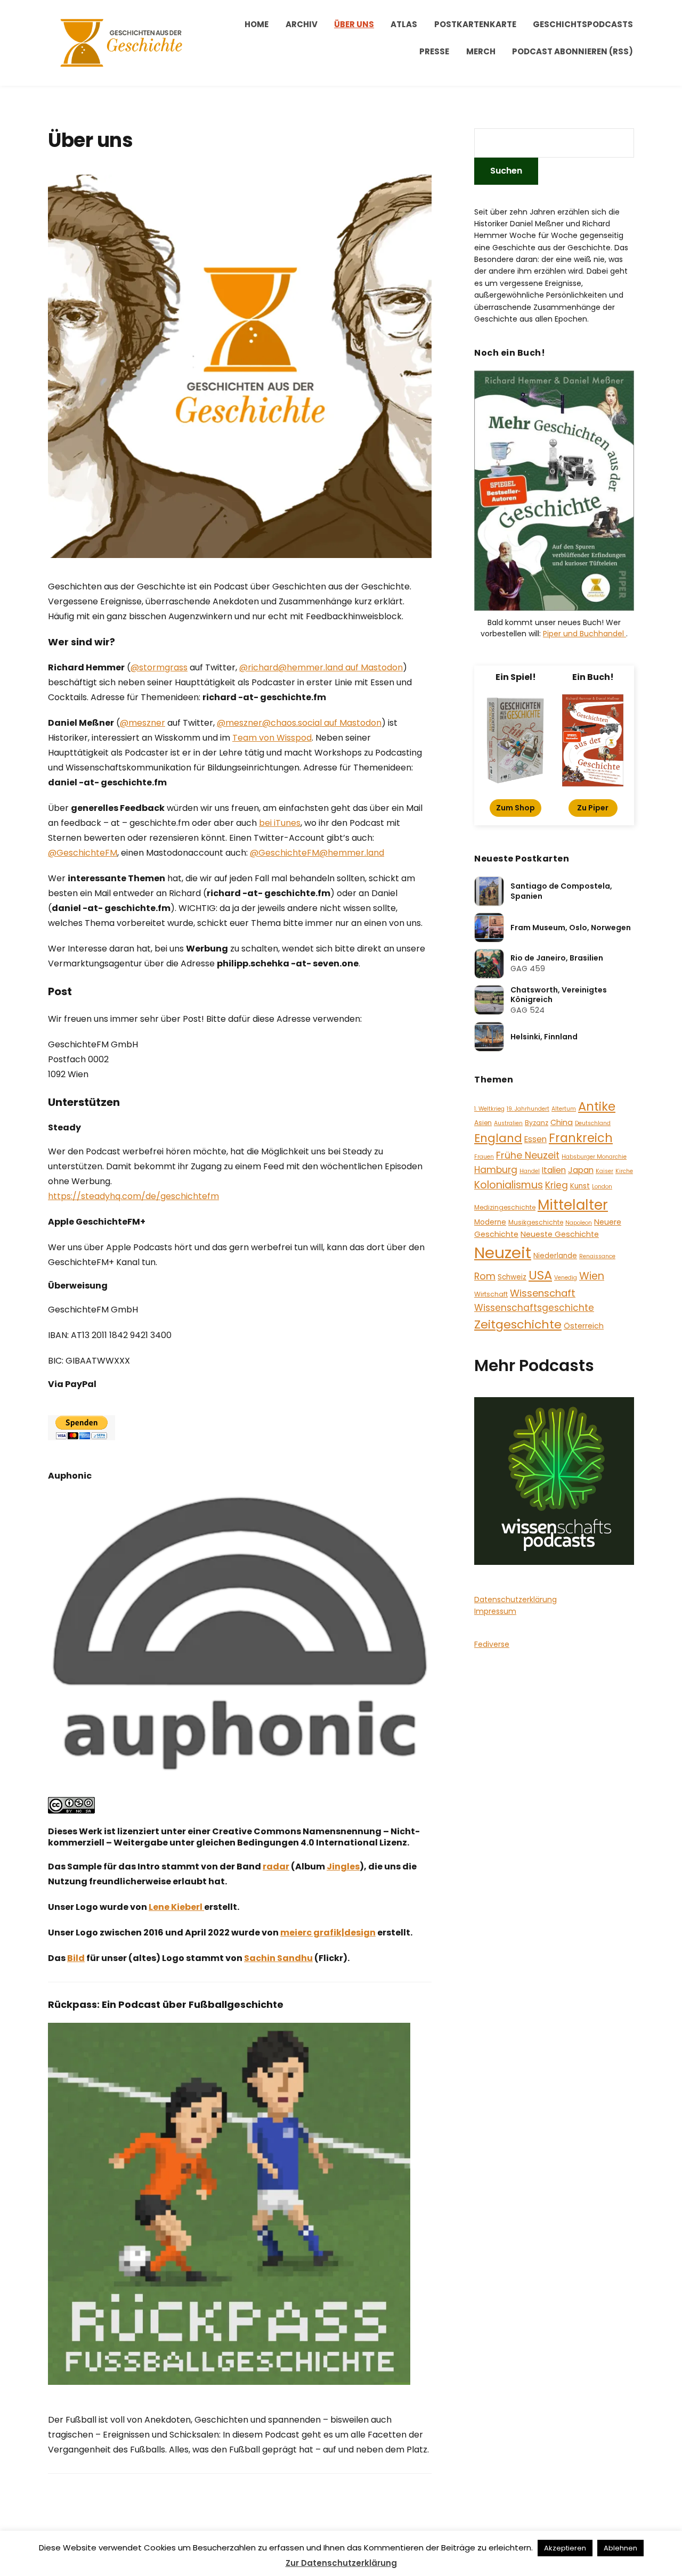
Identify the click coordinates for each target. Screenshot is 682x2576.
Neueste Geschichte (560, 1234)
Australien (508, 1123)
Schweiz (512, 1277)
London (602, 1187)
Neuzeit (503, 1253)
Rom (485, 1276)
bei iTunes (280, 823)
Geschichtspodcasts (583, 24)
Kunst (580, 1186)
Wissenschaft (543, 1293)
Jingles (343, 1867)
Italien (554, 1170)
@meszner (143, 723)
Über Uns (354, 24)
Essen (535, 1139)
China (562, 1122)
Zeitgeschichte (518, 1324)
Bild (76, 1958)
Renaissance (597, 1256)
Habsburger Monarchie (594, 1157)
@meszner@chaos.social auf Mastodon (299, 723)
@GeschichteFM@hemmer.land (317, 853)
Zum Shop (515, 808)
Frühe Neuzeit (528, 1155)
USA (540, 1275)
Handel (530, 1171)
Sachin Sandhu (278, 1958)
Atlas (404, 24)
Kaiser (604, 1171)
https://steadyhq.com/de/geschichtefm (133, 1196)
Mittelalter (573, 1205)
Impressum (495, 1611)
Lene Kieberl (176, 1907)
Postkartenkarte (475, 24)
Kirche (624, 1171)
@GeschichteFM (83, 853)
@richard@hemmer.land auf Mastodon (321, 667)
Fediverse (492, 1644)
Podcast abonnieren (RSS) (573, 51)
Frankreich (581, 1138)
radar (276, 1867)
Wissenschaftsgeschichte (534, 1308)
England (498, 1138)
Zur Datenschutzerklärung (341, 2563)
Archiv (302, 24)
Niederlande (555, 1256)
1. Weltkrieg (489, 1109)
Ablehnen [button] (620, 2548)
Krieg (557, 1185)
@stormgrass (159, 667)
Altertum (564, 1109)
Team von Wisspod (272, 738)
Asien (483, 1123)
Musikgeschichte (536, 1222)
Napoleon (579, 1223)
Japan (581, 1170)
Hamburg (496, 1170)
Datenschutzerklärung (515, 1599)
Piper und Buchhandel (584, 634)
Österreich (584, 1326)
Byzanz (537, 1123)
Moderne (490, 1222)
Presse (434, 51)
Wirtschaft (491, 1294)
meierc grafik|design (328, 1933)
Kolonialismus (509, 1185)
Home (257, 24)
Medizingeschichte (505, 1207)
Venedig (566, 1278)
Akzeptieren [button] (565, 2548)
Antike (597, 1106)
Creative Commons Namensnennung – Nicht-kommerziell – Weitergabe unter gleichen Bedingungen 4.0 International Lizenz (234, 1837)
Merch (481, 51)
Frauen (484, 1157)
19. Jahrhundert (528, 1109)
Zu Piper (593, 808)
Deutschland (593, 1123)
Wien (592, 1276)
